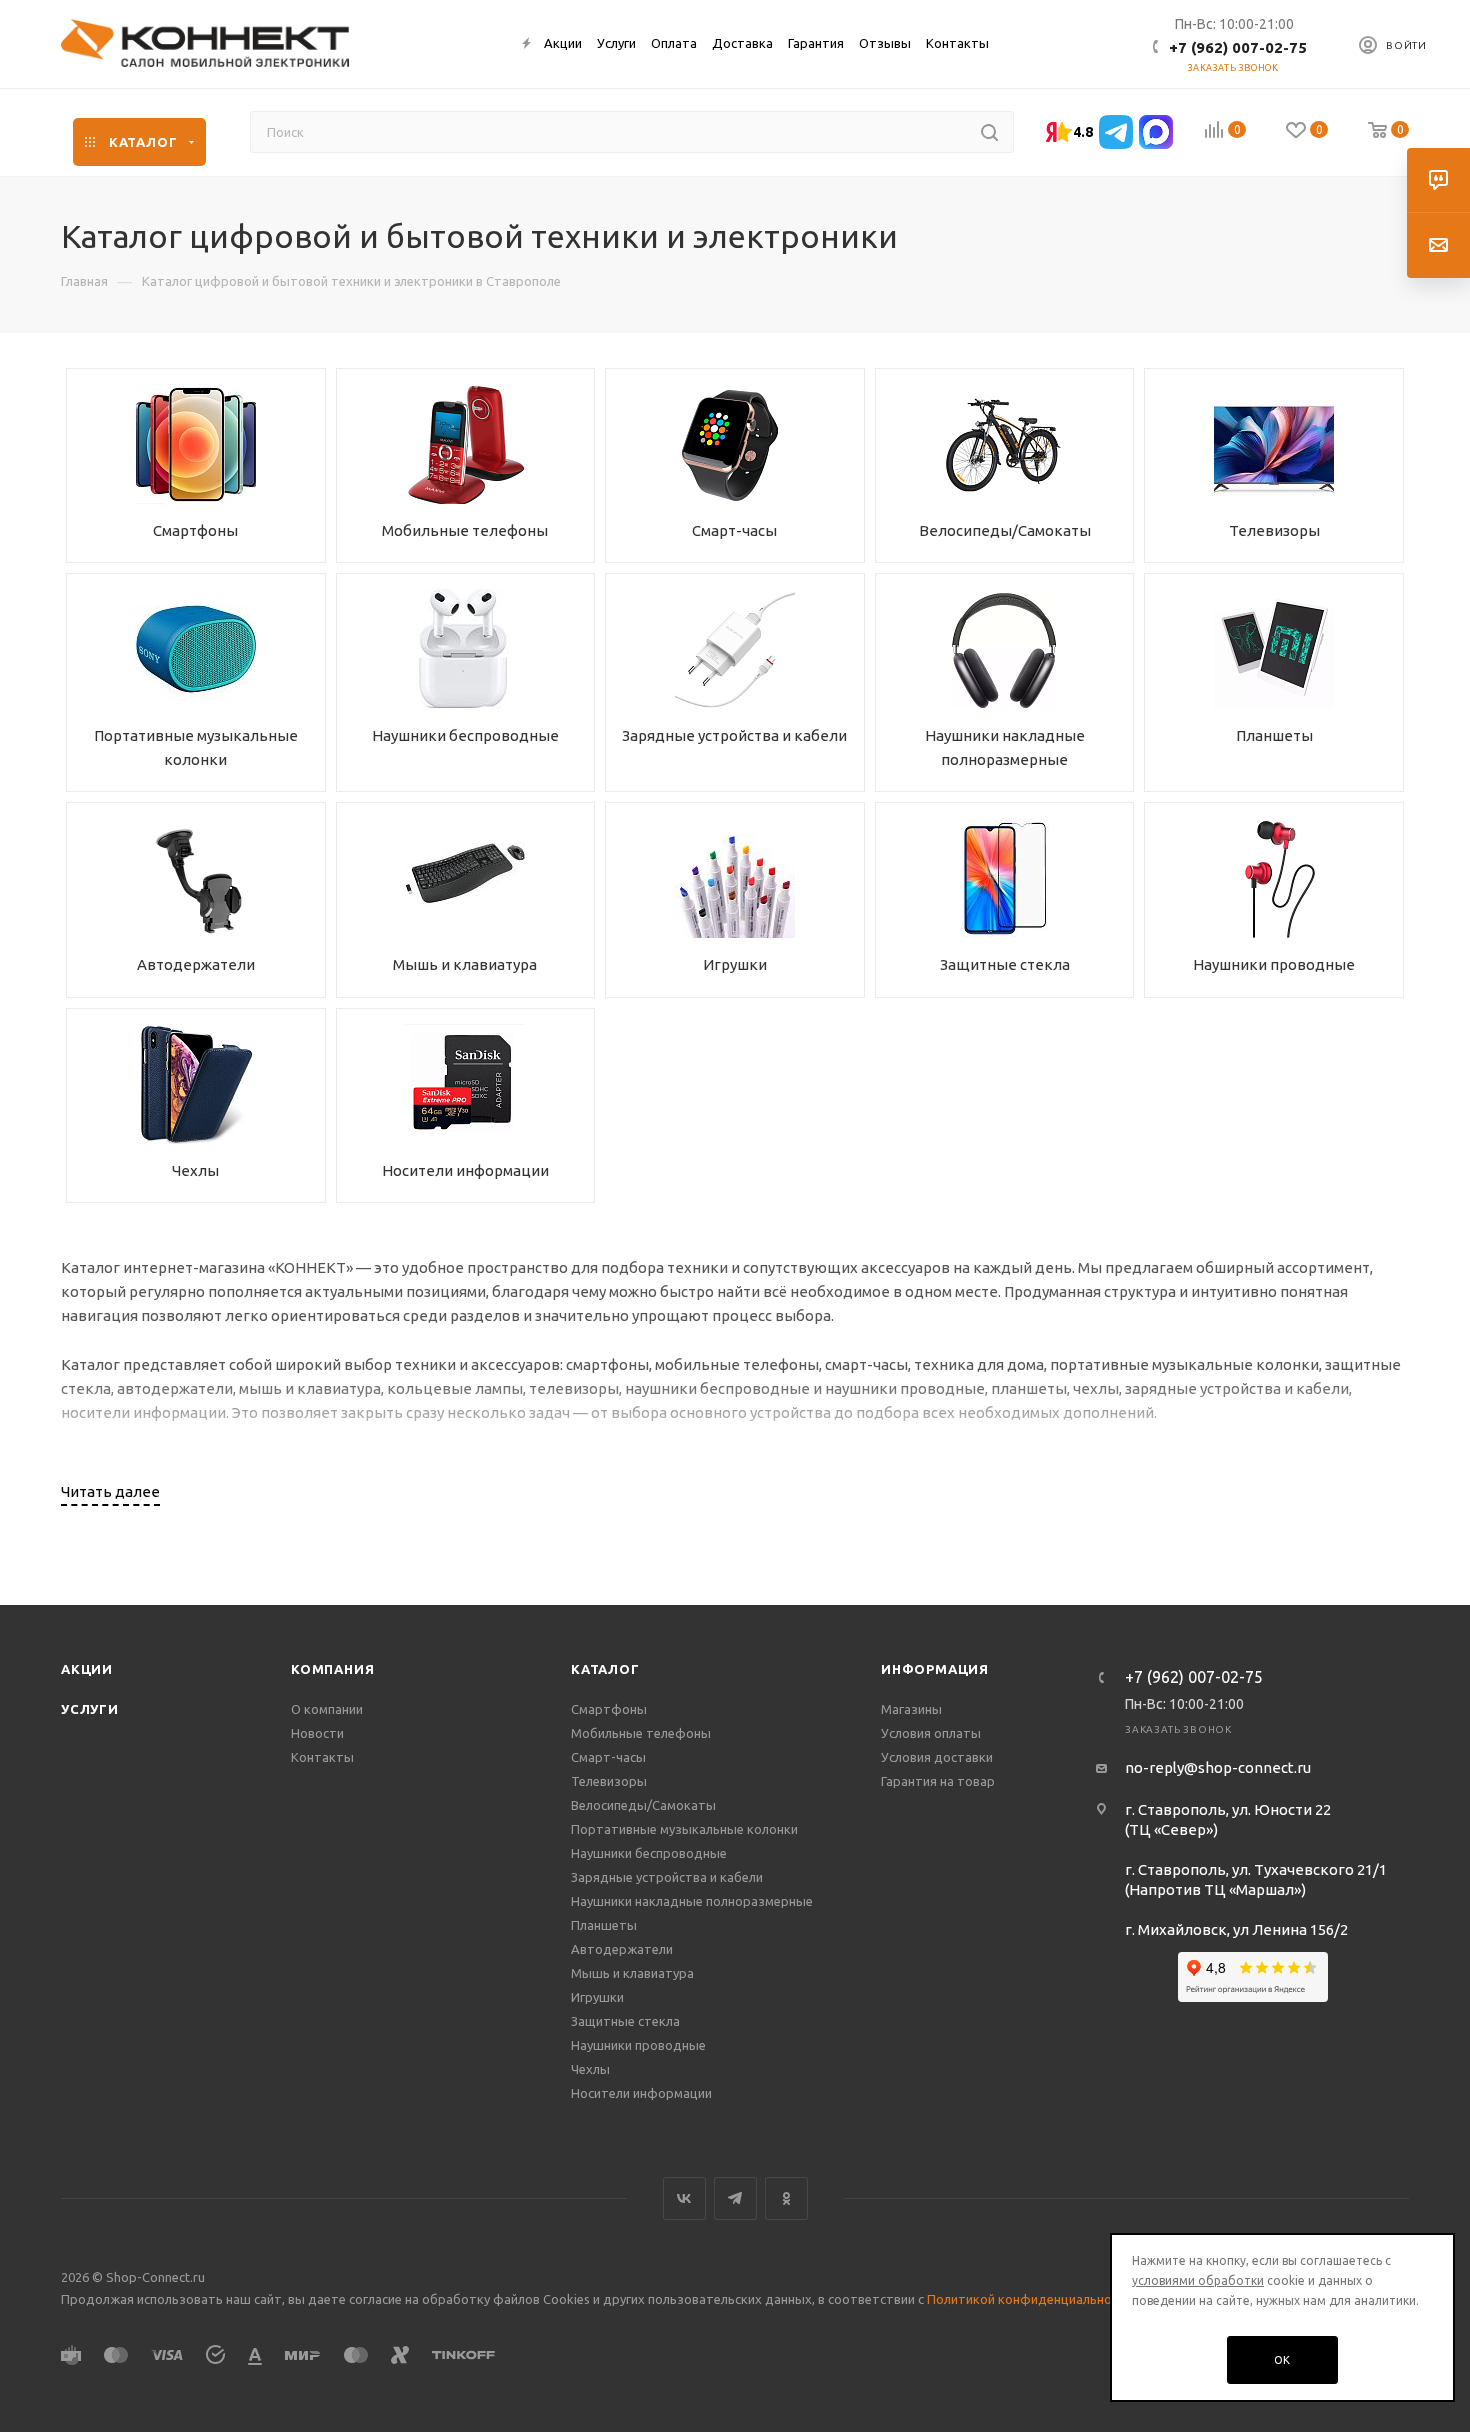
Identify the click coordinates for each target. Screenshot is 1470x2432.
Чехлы (590, 2069)
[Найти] (989, 132)
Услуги (90, 1709)
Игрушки (597, 1997)
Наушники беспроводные (649, 1853)
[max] (1156, 132)
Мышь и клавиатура (632, 1973)
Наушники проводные (638, 2045)
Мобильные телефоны (641, 1733)
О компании (327, 1709)
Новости (317, 1733)
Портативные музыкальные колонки (684, 1829)
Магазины (911, 1709)
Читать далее (110, 1491)
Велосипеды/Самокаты (643, 1805)
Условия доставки (937, 1757)
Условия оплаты (931, 1733)
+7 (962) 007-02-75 (1238, 47)
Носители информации (641, 2093)
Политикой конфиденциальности (1030, 2299)
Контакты (322, 1757)
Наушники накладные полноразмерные (692, 1901)
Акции (87, 1669)
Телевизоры (609, 1781)
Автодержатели (622, 1949)
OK (1283, 2360)
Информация (935, 1669)
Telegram (735, 2198)
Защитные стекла (625, 2021)
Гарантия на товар (938, 1781)
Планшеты (604, 1925)
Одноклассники (786, 2198)
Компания (332, 1669)
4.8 (1083, 132)
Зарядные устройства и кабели (667, 1877)
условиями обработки (1198, 2280)
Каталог (605, 1669)
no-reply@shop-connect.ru (1218, 1767)
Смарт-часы (608, 1757)
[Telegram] (1116, 132)
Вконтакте (684, 2198)
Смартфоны (609, 1709)
